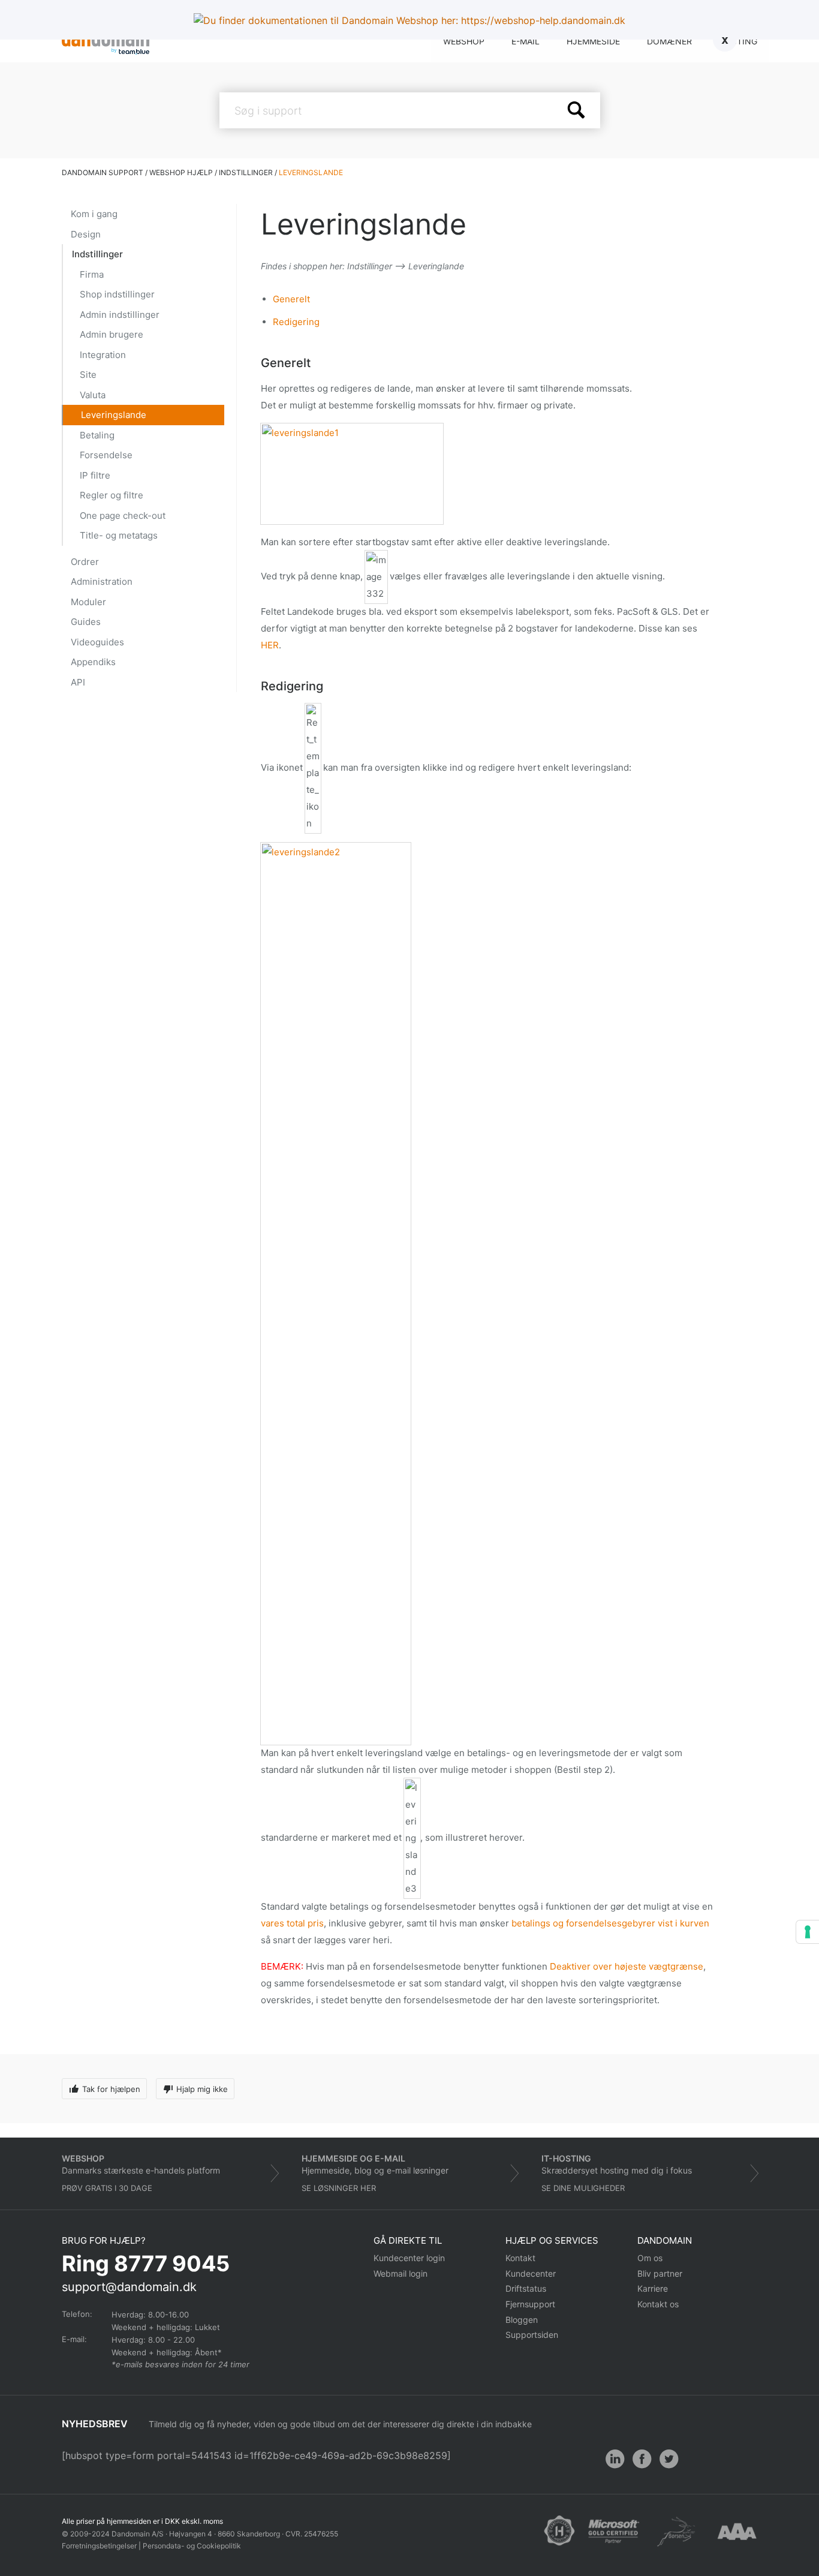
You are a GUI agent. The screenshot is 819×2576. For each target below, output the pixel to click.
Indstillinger (97, 254)
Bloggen (522, 2320)
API (78, 682)
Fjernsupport (530, 2304)
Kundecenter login (409, 2258)
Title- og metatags (119, 535)
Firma (92, 274)
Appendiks (93, 662)
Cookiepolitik (219, 2546)
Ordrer (85, 562)
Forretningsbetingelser (99, 2546)
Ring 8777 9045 (146, 2264)
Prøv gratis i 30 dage (107, 2188)
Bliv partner (660, 2273)
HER (270, 645)
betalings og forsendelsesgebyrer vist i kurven (610, 1923)
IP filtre (95, 475)
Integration (103, 355)
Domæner (669, 41)
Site (88, 375)
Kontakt (520, 2258)
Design (86, 234)
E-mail (526, 41)
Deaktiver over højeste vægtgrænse (627, 1966)
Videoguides (97, 642)
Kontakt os (658, 2304)
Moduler (88, 602)
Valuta (93, 395)
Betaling (97, 435)
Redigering (296, 322)
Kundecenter (531, 2273)
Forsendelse (106, 455)
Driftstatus (526, 2288)
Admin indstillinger (120, 315)
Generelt (291, 299)
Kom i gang (94, 214)
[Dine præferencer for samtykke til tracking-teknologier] (808, 1932)
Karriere (653, 2288)
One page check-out (123, 515)
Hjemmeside (593, 41)
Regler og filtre (112, 495)
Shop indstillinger (117, 294)
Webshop (464, 41)
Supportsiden (532, 2335)
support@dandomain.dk (129, 2287)
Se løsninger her (339, 2188)
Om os (650, 2258)
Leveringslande (114, 415)
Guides (86, 622)
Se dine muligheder (583, 2188)
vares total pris (292, 1923)
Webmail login (401, 2273)
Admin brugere (112, 334)
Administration (102, 581)
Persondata (162, 2546)
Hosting (738, 41)
